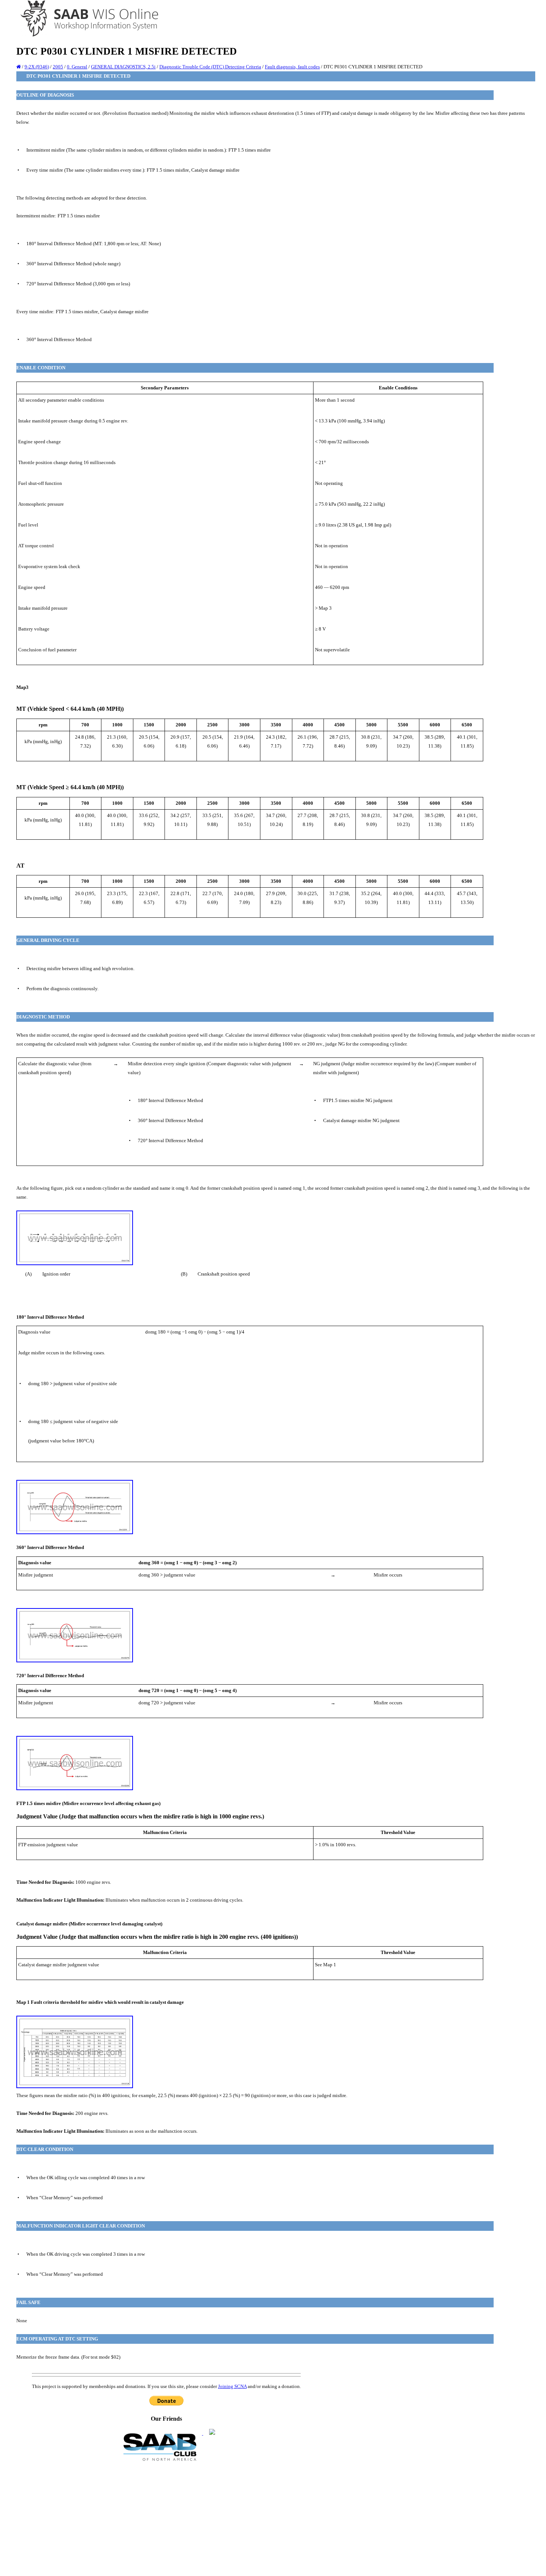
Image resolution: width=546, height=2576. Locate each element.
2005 (58, 67)
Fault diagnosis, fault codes (292, 67)
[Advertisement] (166, 2518)
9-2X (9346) (37, 67)
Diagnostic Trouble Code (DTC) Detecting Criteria (210, 67)
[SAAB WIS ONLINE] (84, 35)
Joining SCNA (232, 2386)
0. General (77, 67)
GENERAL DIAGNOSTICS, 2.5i (123, 67)
